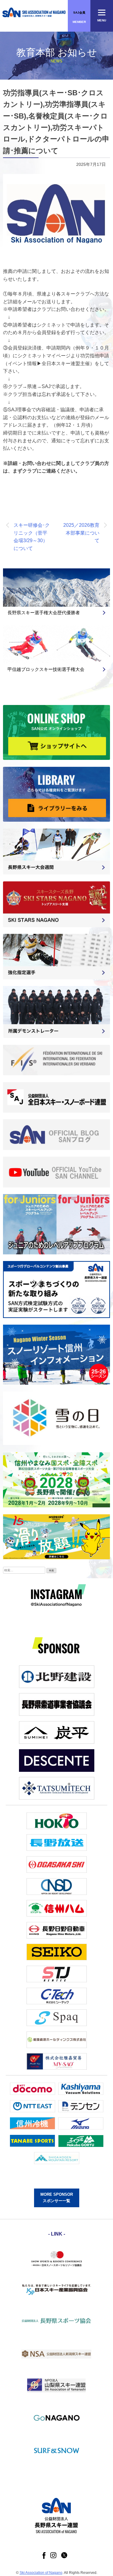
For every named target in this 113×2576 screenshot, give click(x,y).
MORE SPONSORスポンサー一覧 (57, 2198)
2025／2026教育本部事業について (81, 533)
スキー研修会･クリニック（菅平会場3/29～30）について (32, 537)
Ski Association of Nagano (41, 2573)
